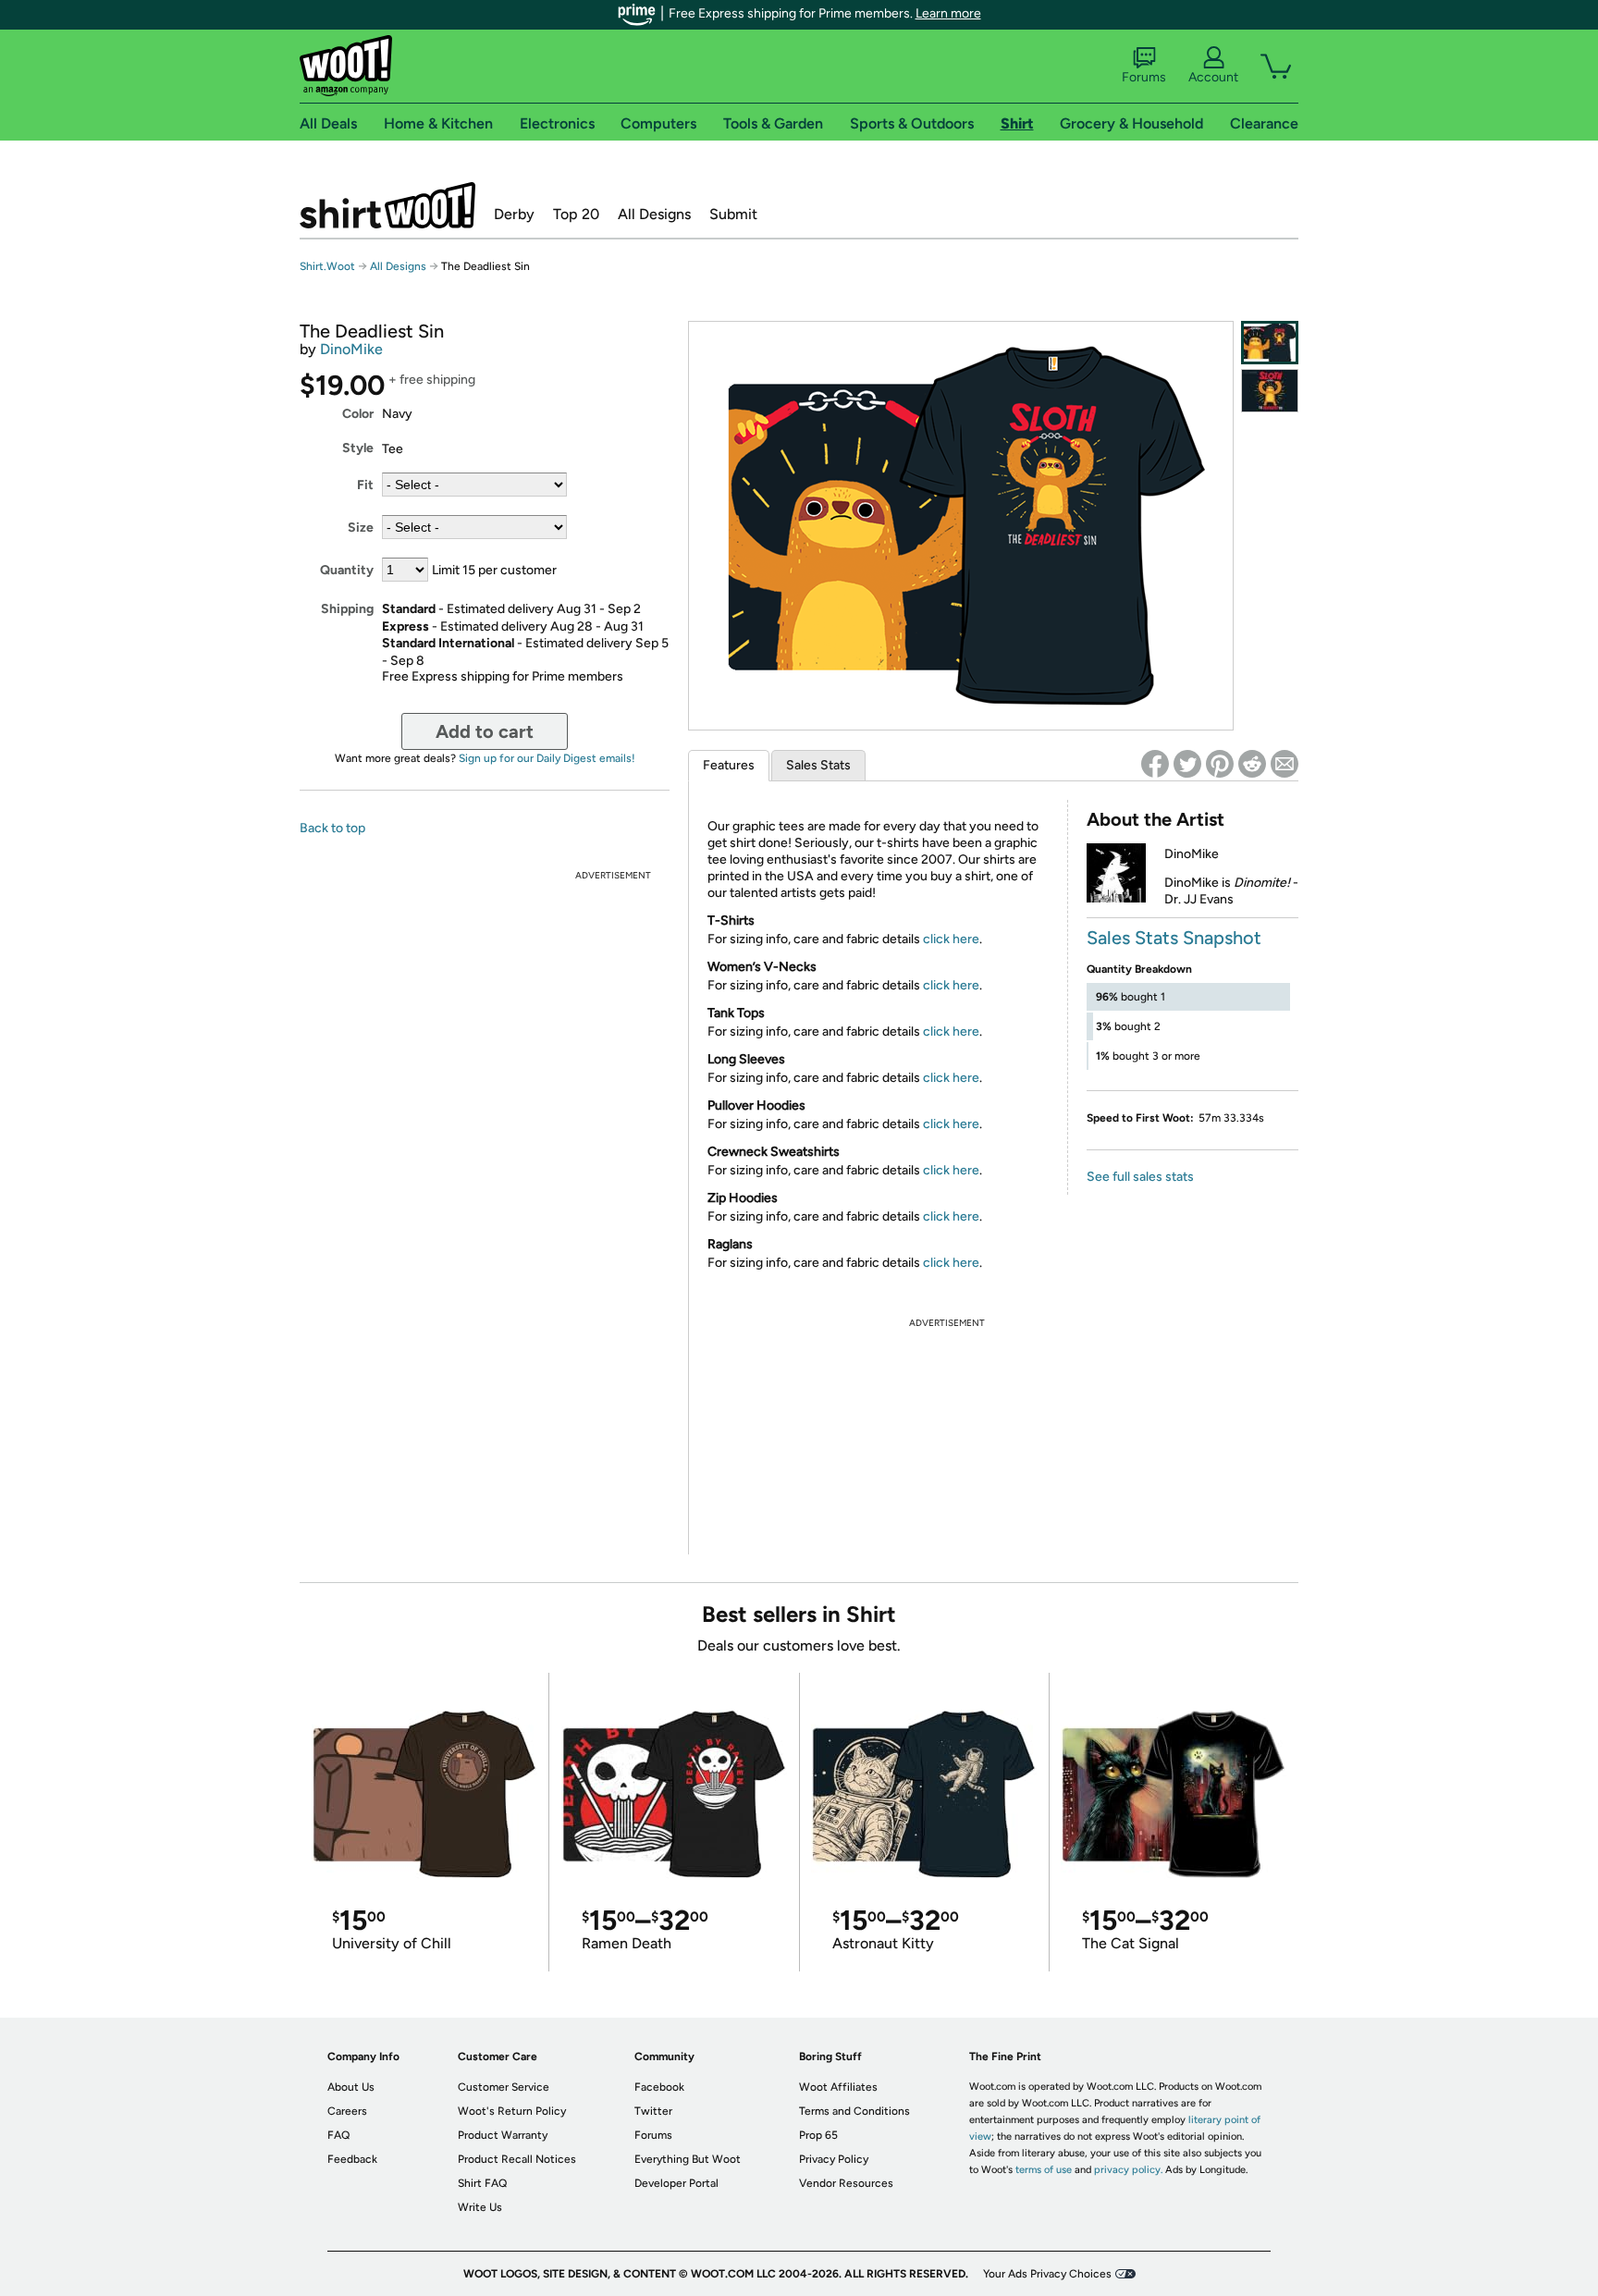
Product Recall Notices (517, 2159)
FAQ (338, 2135)
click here (951, 939)
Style (358, 448)
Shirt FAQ (482, 2183)
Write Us (480, 2207)
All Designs (654, 214)
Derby (514, 214)
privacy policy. (1128, 2170)
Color (358, 414)
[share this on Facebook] (1155, 764)
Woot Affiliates (838, 2087)
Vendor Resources (846, 2183)
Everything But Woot (688, 2159)
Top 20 (576, 214)
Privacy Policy (834, 2159)
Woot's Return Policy (512, 2111)
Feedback (352, 2159)
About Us (351, 2087)
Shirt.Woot (387, 205)
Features (729, 765)
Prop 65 (818, 2135)
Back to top (332, 828)
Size (361, 528)
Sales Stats (818, 765)
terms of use (1044, 2170)
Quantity (347, 570)
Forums (1144, 77)
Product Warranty (503, 2135)
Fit (365, 485)
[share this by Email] (1285, 764)
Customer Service (504, 2087)
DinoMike (351, 349)
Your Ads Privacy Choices (1047, 2274)
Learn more (948, 13)
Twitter (653, 2111)
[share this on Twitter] (1187, 764)
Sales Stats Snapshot (1174, 938)
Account (1213, 77)
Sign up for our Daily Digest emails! (547, 758)
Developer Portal (676, 2183)
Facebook (659, 2087)
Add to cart (485, 731)
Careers (347, 2111)
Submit (733, 214)
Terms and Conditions (854, 2111)
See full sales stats (1140, 1177)
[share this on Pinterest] (1220, 764)
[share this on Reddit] (1252, 764)
